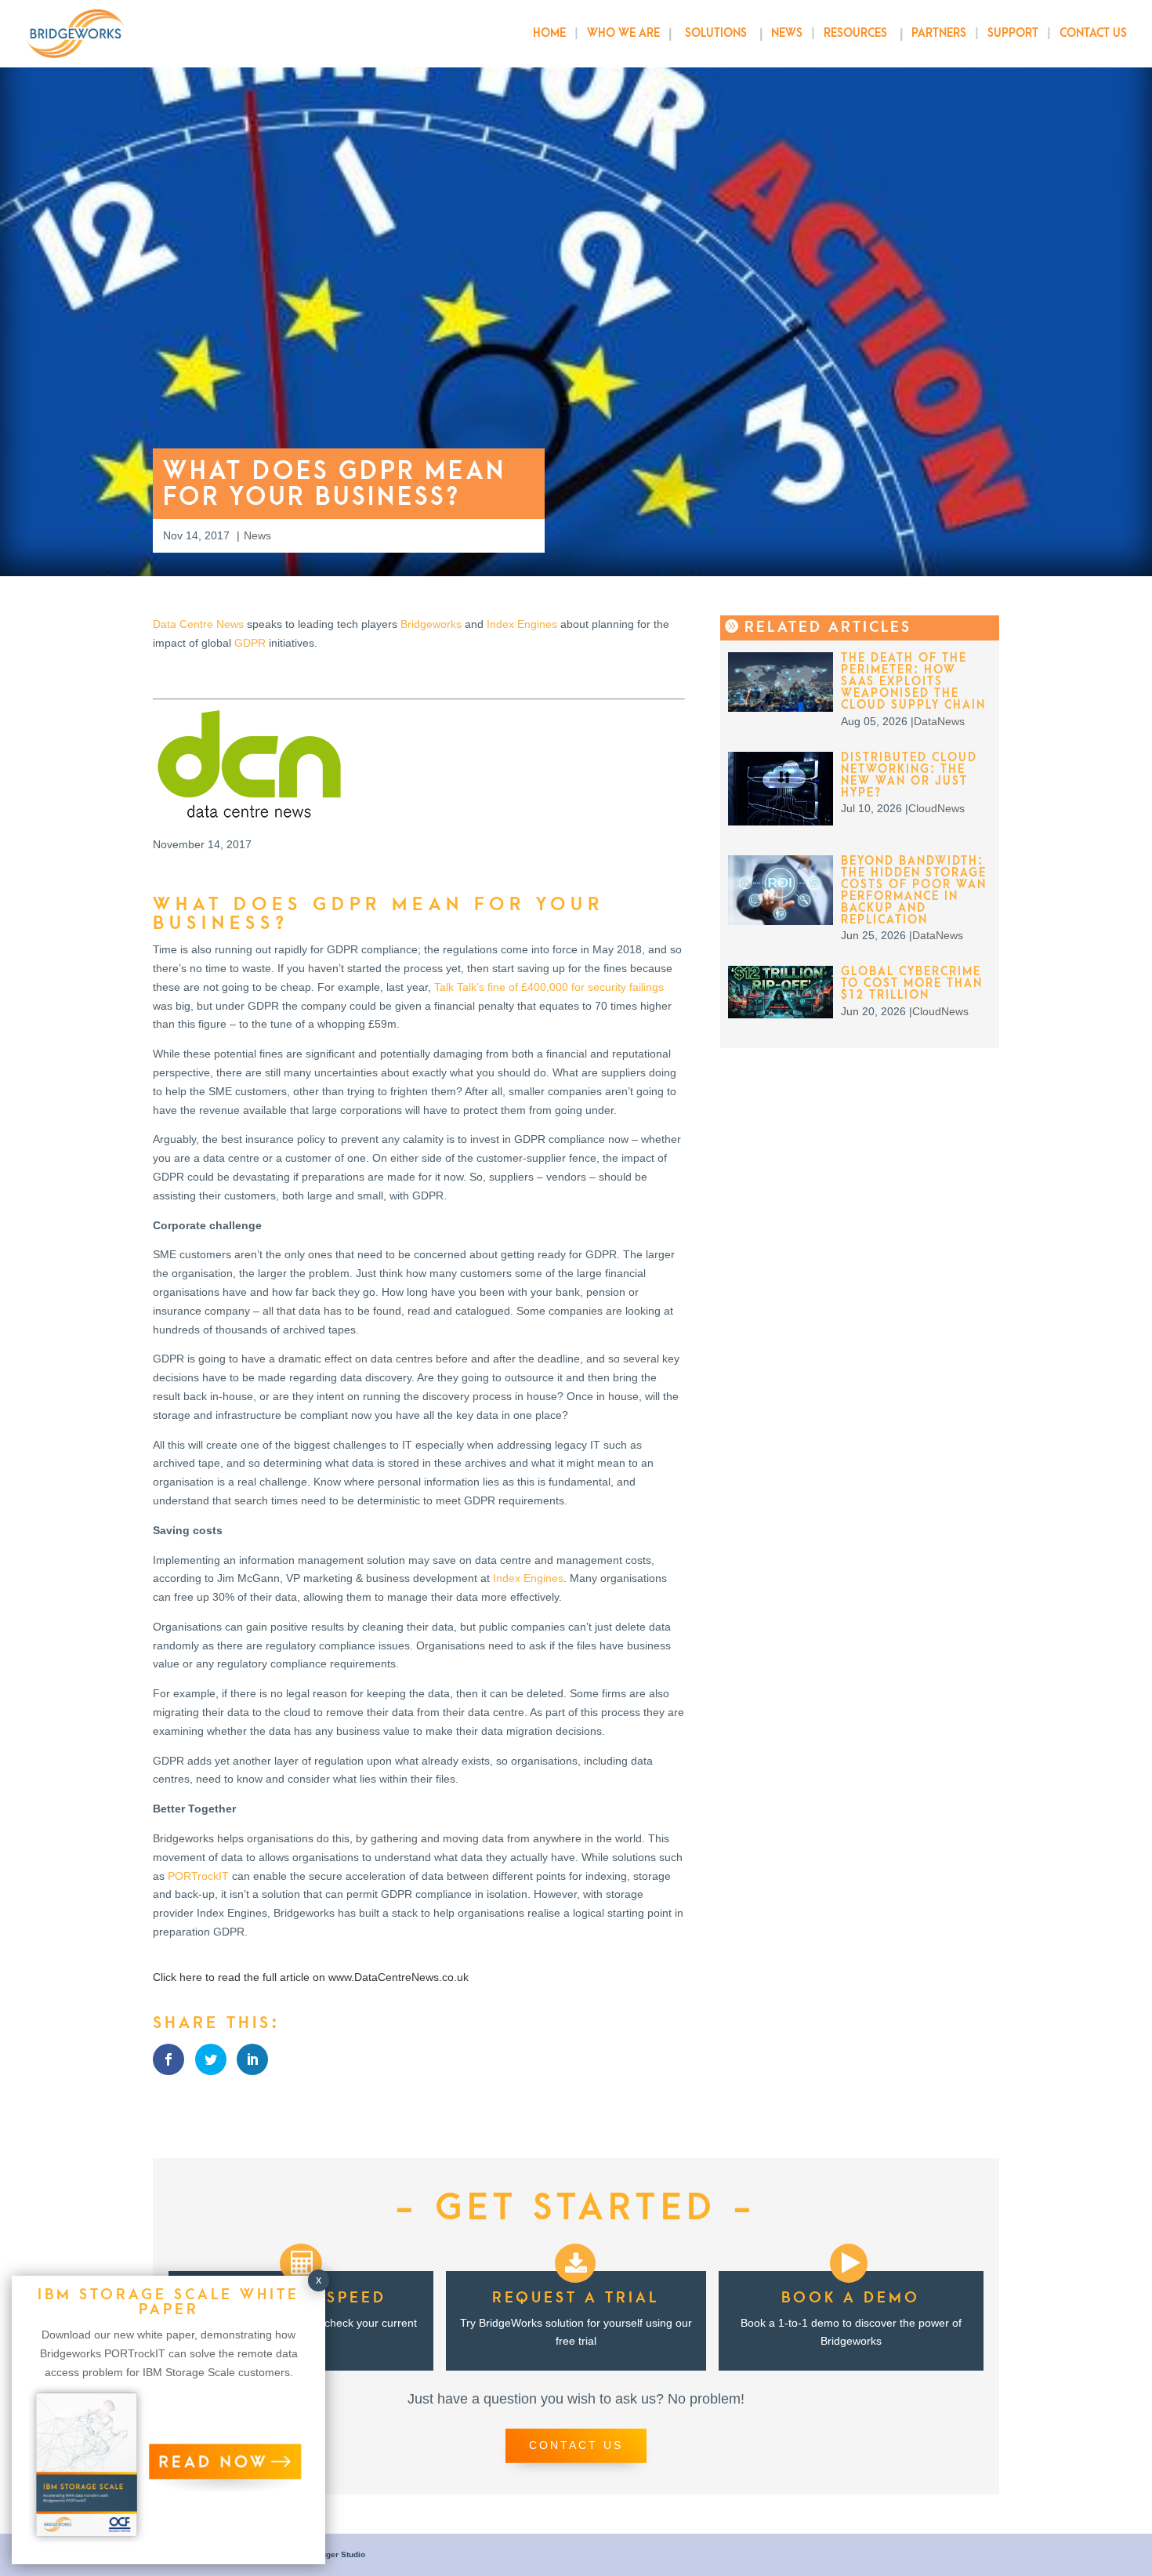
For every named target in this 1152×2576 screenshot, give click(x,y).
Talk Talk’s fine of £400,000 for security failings (549, 987)
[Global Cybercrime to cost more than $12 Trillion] (781, 1014)
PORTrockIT (198, 1876)
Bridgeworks (431, 624)
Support (1013, 34)
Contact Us (1093, 34)
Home (549, 34)
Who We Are (623, 34)
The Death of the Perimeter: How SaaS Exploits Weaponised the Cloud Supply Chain (913, 682)
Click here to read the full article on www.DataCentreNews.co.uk (311, 1977)
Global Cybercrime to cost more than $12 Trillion (912, 983)
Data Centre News (198, 624)
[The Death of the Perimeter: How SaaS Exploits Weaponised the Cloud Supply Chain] (781, 708)
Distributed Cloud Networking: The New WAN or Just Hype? (909, 775)
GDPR (250, 643)
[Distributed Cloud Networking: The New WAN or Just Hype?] (781, 822)
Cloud (923, 808)
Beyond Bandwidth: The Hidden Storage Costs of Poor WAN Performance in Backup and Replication (914, 891)
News (787, 34)
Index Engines (522, 624)
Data (926, 721)
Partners (939, 34)
